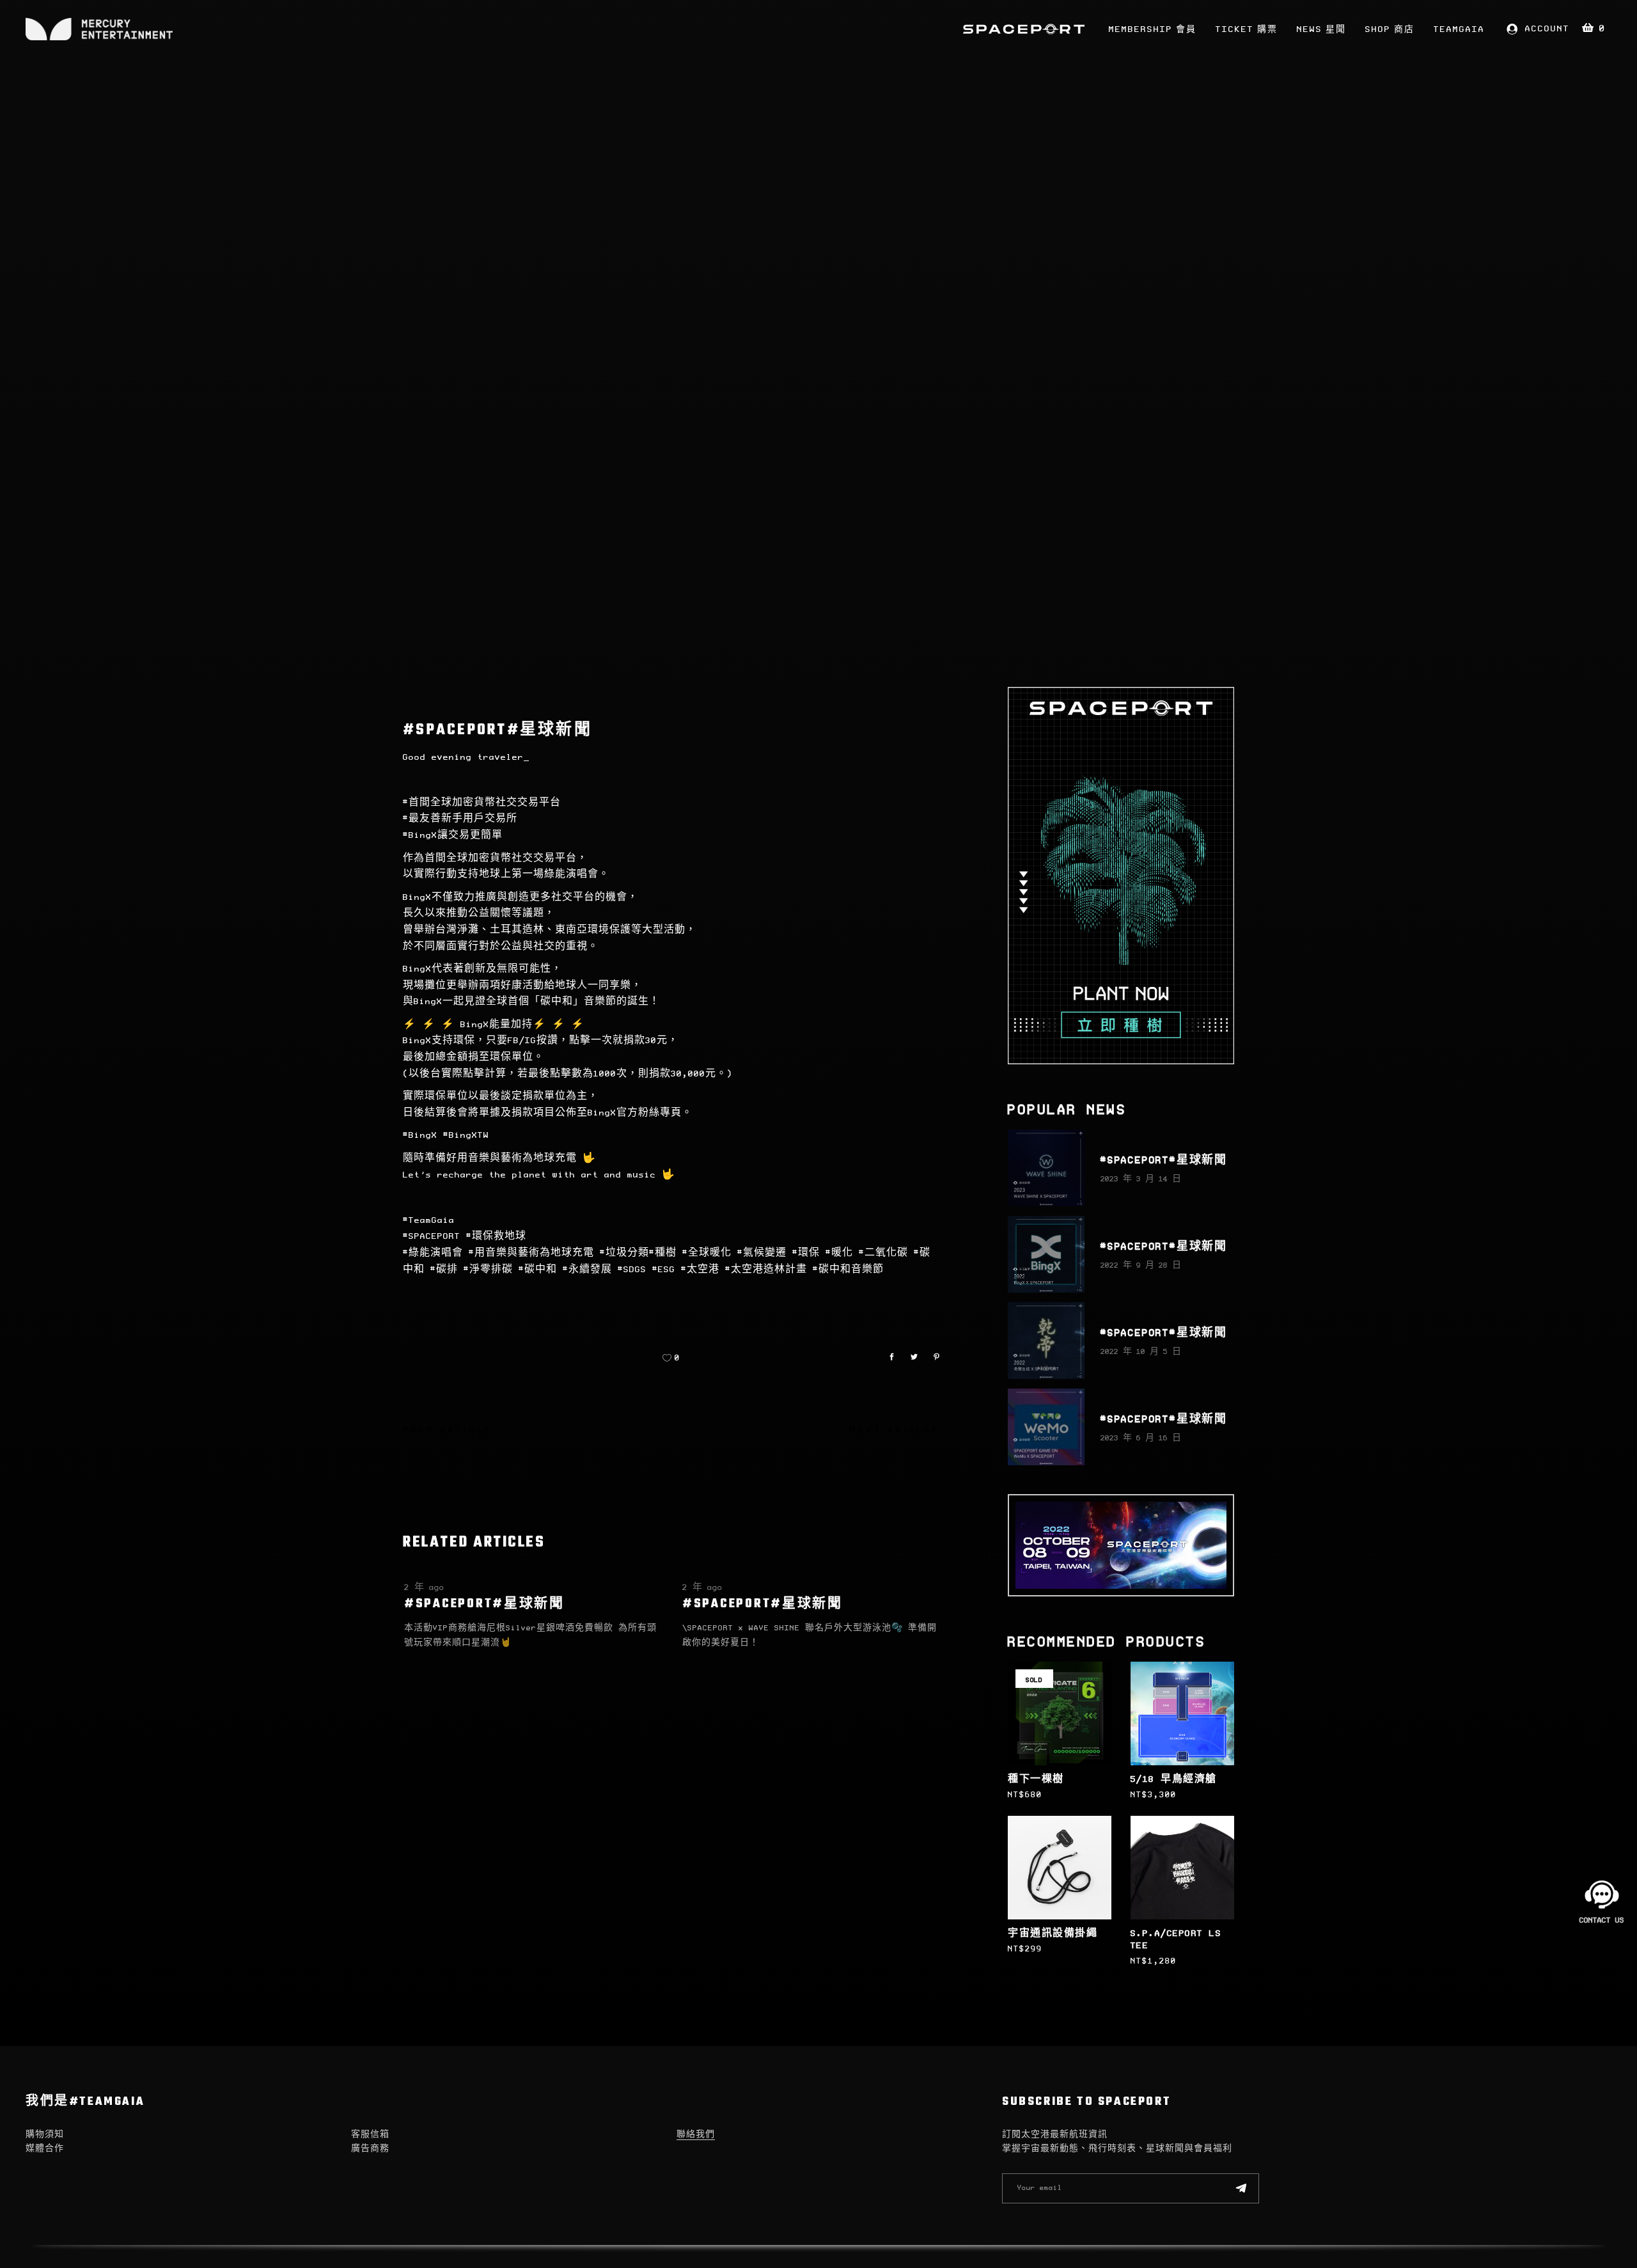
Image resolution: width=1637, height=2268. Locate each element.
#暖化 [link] (839, 1253)
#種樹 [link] (663, 1253)
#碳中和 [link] (538, 1270)
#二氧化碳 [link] (883, 1253)
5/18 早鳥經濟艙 (1174, 1779)
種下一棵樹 (1036, 1779)
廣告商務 (370, 2149)
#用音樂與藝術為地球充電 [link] (531, 1253)
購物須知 (45, 2135)
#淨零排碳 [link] (488, 1270)
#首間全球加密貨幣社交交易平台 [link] (482, 803)
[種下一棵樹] (1060, 1713)
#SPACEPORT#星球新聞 (484, 1604)
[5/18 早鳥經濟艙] (1182, 1713)
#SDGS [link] (632, 1270)
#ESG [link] (664, 1270)
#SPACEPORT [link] (432, 1236)
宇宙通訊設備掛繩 (1053, 1933)
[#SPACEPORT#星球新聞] (1046, 1168)
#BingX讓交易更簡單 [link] (453, 835)
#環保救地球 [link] (496, 1236)
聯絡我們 (696, 2135)
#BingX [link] (420, 1135)
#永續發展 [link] (587, 1270)
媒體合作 (45, 2149)
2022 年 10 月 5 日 (1141, 1352)
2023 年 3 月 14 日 (1141, 1179)
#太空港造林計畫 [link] (766, 1270)
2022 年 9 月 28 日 (1141, 1265)
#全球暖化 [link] (707, 1253)
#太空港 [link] (700, 1270)
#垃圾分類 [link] (624, 1253)
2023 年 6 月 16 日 (1141, 1438)
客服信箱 (370, 2135)
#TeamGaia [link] (429, 1220)
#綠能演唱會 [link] (433, 1253)
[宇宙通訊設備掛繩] (1060, 1868)
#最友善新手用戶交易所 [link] (460, 819)
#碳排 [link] (444, 1270)
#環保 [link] (806, 1253)
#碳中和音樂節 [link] (848, 1270)
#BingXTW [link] (466, 1135)
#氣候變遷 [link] (762, 1253)
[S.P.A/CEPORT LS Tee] (1182, 1868)
